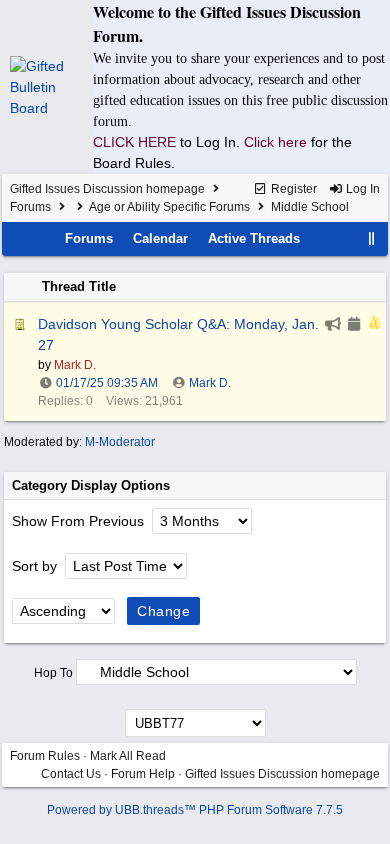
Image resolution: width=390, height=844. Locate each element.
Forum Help (143, 774)
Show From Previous (80, 521)
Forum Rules (45, 756)
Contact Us (71, 774)
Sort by (36, 566)
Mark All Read (128, 756)
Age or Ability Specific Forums (169, 207)
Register (292, 189)
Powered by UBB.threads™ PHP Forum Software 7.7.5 (195, 810)
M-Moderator (120, 442)
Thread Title (79, 286)
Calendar (160, 238)
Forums (30, 207)
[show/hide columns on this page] (372, 238)
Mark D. (210, 383)
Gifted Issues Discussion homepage (107, 189)
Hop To (53, 673)
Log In (361, 189)
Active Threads (254, 238)
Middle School (310, 207)
